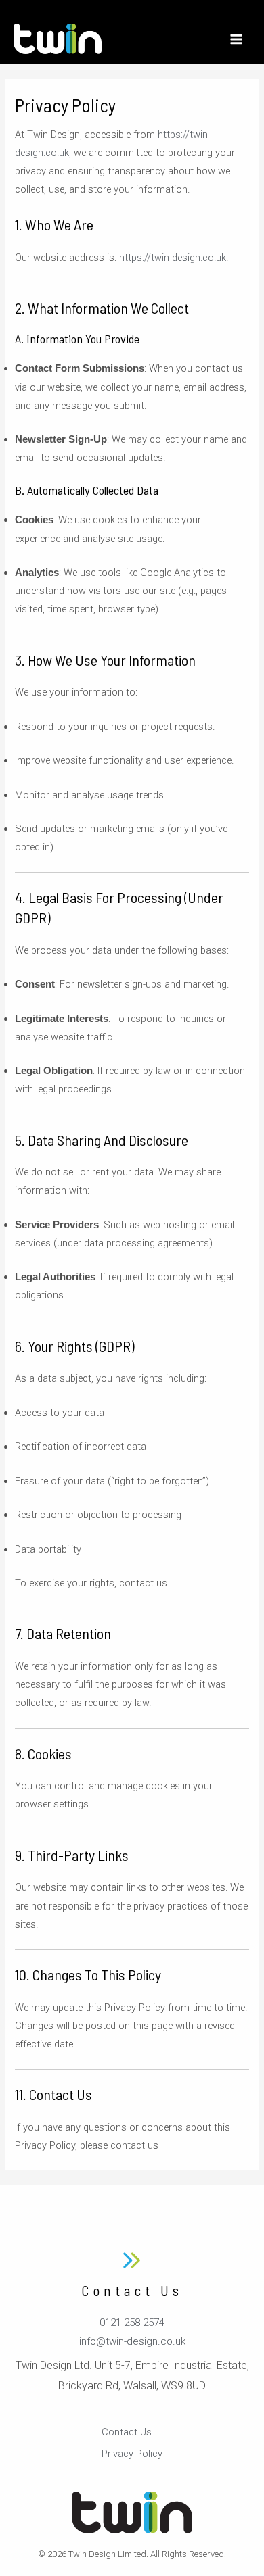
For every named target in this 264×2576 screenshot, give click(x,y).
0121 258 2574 (132, 2323)
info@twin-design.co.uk (132, 2341)
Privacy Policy (132, 2454)
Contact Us (127, 2432)
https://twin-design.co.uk (173, 258)
